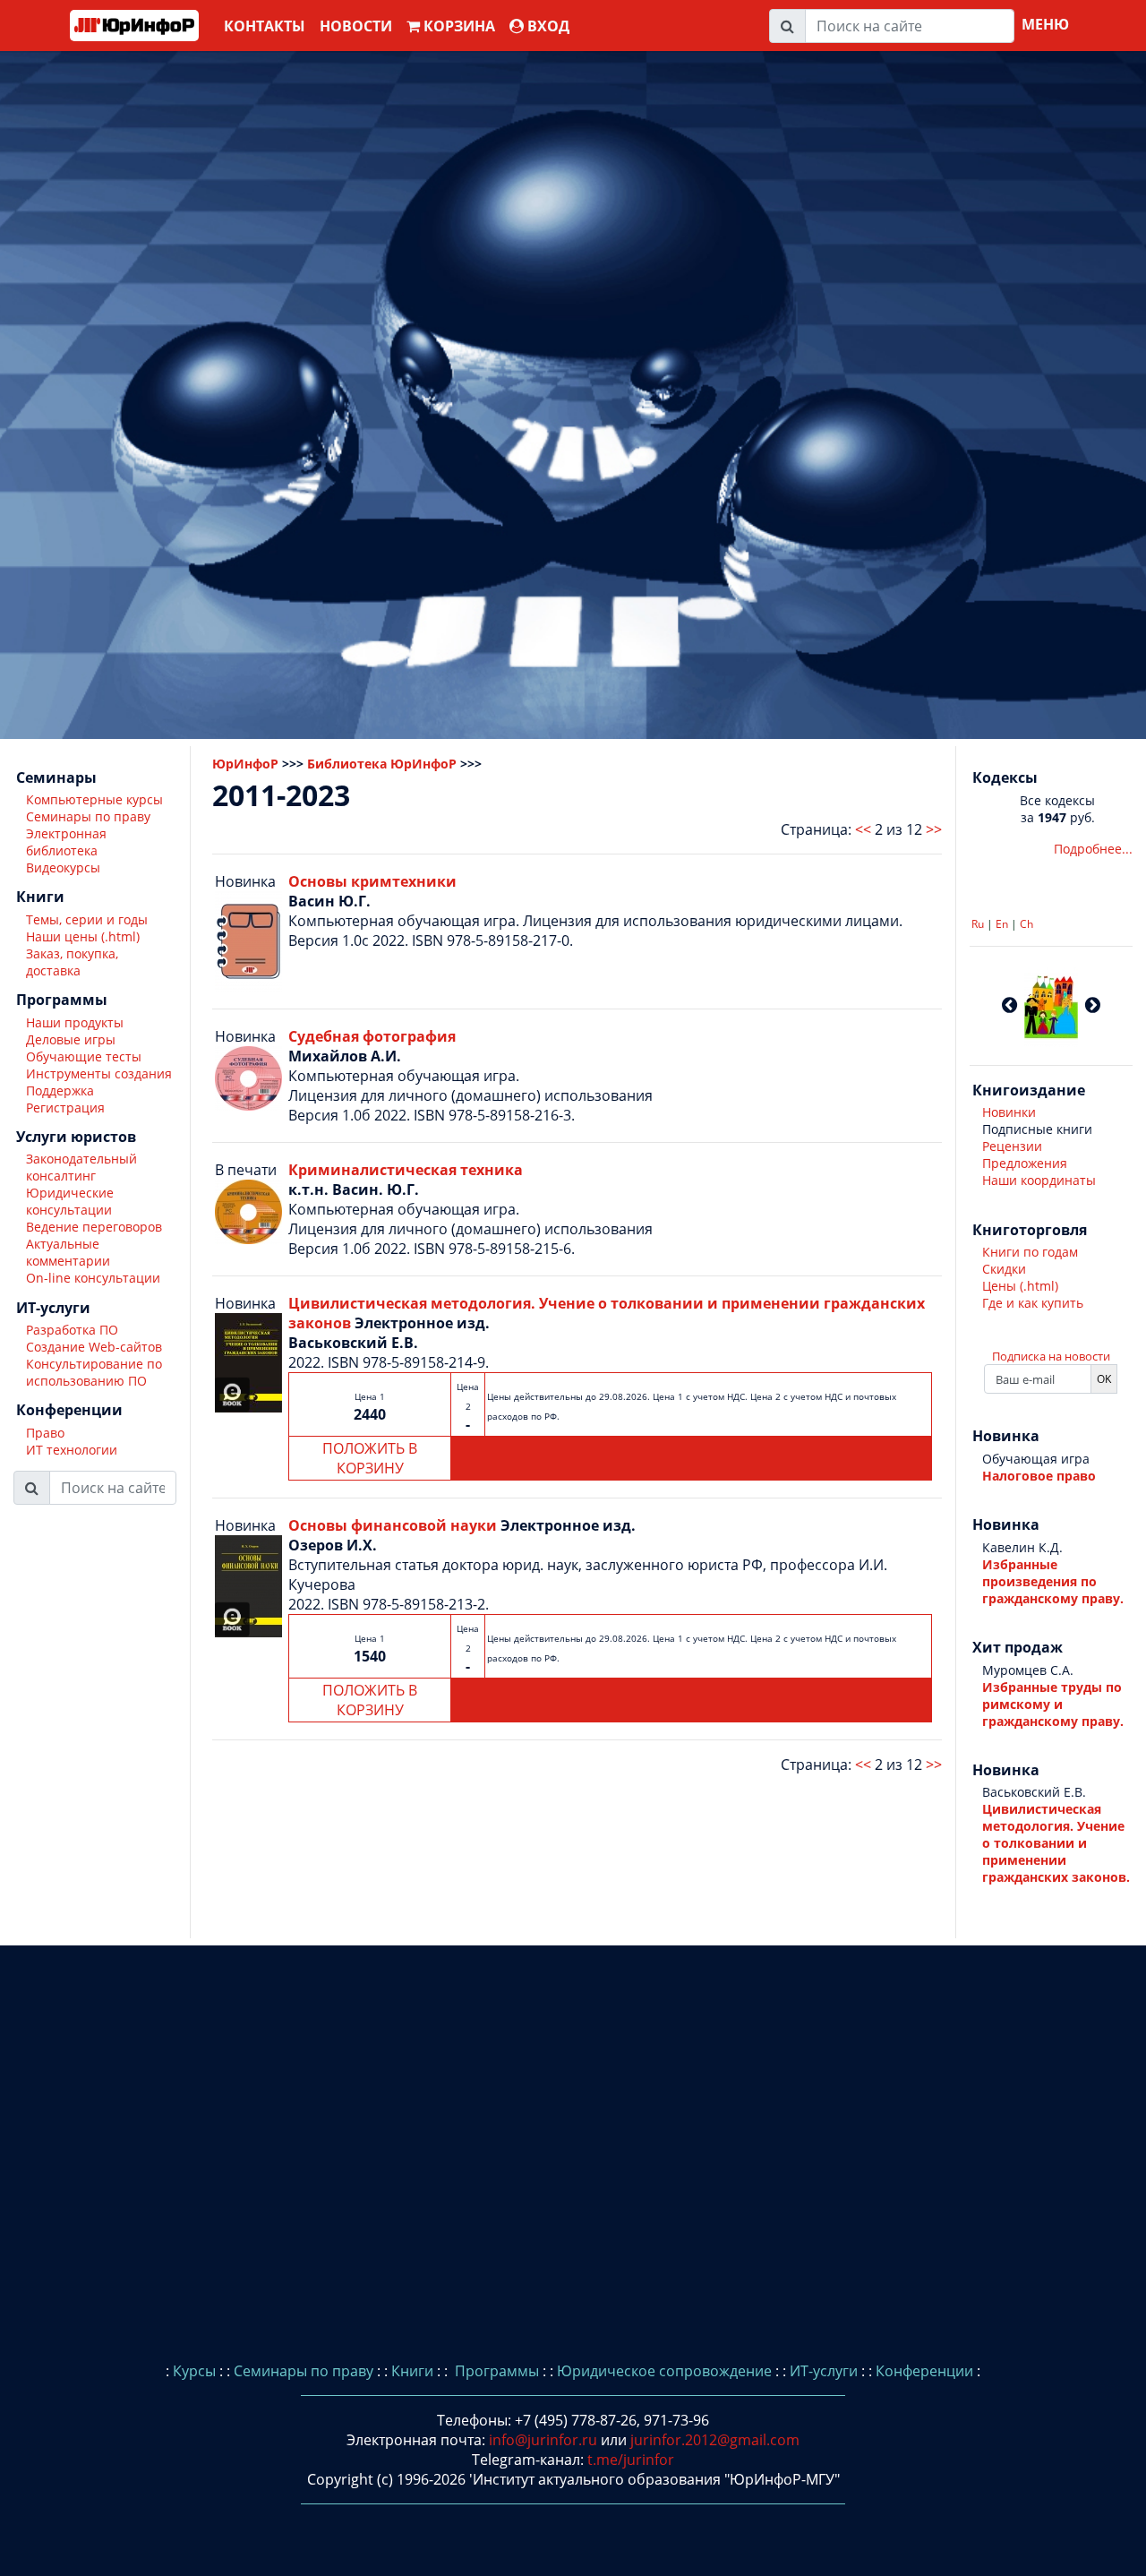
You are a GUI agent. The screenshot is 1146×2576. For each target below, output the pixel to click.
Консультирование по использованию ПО (94, 1373)
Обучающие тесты (84, 1057)
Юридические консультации (70, 1202)
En (1002, 924)
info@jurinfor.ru (543, 2440)
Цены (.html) (1020, 1286)
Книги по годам (1030, 1252)
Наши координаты (1039, 1180)
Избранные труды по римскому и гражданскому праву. (1053, 1704)
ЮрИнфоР (245, 764)
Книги (412, 2371)
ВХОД (547, 26)
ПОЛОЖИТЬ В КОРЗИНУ (370, 1458)
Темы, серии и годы (87, 920)
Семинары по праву (88, 817)
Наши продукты (75, 1023)
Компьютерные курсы (94, 800)
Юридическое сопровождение (664, 2371)
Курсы (194, 2371)
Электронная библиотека (66, 843)
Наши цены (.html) (83, 937)
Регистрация (65, 1108)
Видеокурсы (63, 868)
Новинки (1009, 1112)
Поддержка (60, 1091)
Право (45, 1434)
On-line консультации (93, 1279)
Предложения (1025, 1163)
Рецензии (1012, 1146)
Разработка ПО (72, 1331)
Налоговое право (1039, 1476)
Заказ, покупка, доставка (72, 963)
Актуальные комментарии (68, 1253)
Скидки (1004, 1269)
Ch (1026, 924)
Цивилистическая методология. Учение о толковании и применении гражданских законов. (1056, 1843)
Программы (495, 2371)
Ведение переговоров (94, 1228)
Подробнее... (1093, 849)
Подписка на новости (1051, 1356)
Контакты (265, 26)
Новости (356, 26)
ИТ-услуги (824, 2371)
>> (934, 829)
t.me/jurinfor (631, 2460)
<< (863, 829)
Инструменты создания (99, 1074)
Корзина (458, 26)
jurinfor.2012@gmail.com (715, 2440)
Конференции (924, 2371)
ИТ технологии (72, 1451)
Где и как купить (1033, 1303)
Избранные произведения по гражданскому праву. (1053, 1581)
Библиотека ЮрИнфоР (382, 764)
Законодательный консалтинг (81, 1168)
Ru (978, 924)
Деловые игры (71, 1040)
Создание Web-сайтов (94, 1348)
